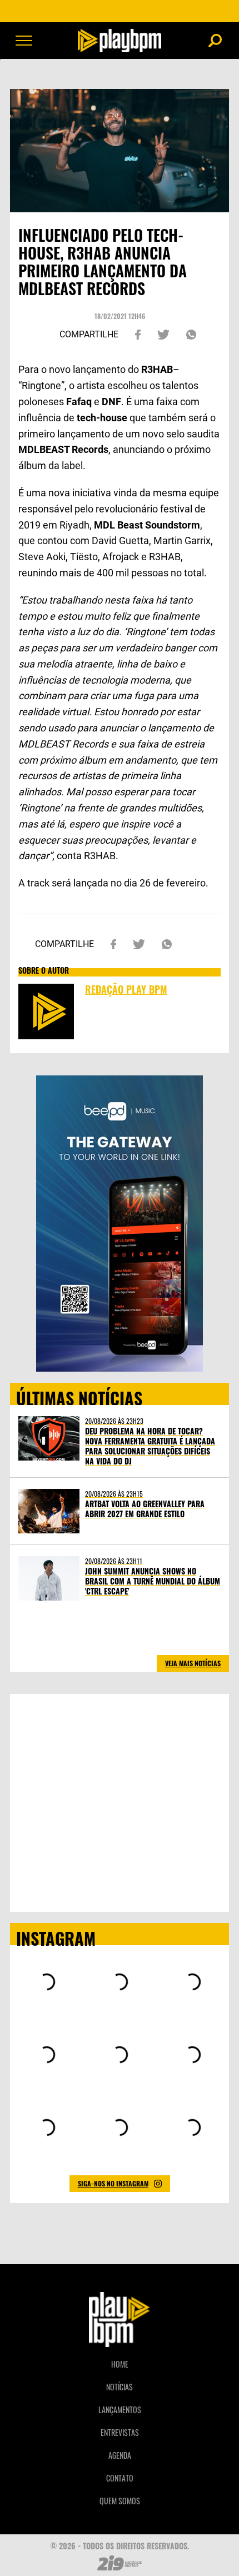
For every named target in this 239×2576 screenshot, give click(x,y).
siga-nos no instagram (113, 2183)
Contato (120, 2478)
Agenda (120, 2455)
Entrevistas (120, 2432)
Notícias (120, 2387)
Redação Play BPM (126, 989)
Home (120, 2364)
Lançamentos (120, 2410)
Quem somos (120, 2501)
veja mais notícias (193, 1663)
